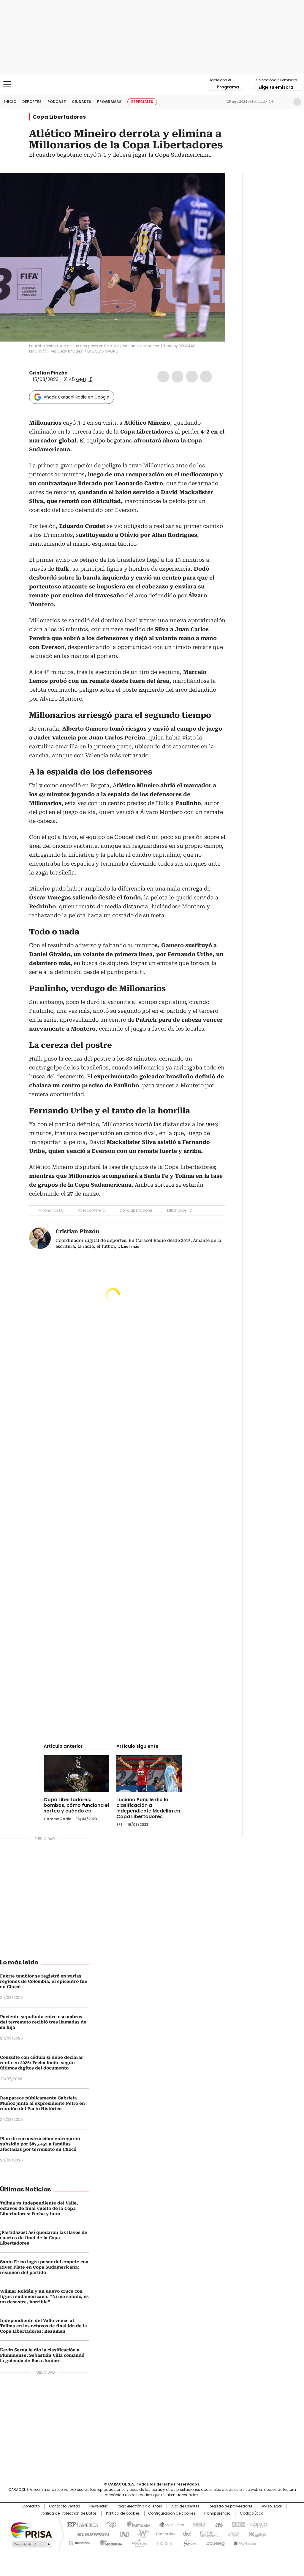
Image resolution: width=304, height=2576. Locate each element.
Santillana (136, 2524)
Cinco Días (164, 2534)
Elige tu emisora (276, 87)
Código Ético (252, 2513)
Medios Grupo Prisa (31, 2544)
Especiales (142, 102)
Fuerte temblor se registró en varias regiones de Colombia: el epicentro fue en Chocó (44, 1981)
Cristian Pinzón (48, 373)
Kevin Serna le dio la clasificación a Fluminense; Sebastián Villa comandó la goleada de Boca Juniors (42, 2355)
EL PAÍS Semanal (207, 2534)
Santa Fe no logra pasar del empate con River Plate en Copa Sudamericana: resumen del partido (44, 2267)
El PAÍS (82, 2524)
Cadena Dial (186, 2534)
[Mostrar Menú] (7, 84)
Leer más (130, 1246)
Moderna (110, 2542)
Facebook (163, 377)
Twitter (178, 377)
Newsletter (285, 102)
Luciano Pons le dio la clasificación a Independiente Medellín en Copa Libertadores (148, 1808)
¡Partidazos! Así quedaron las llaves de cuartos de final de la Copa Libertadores (44, 2238)
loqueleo (215, 2542)
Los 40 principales (108, 2524)
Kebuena (257, 2534)
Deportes (32, 102)
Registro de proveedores (231, 2506)
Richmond (80, 2542)
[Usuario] (297, 102)
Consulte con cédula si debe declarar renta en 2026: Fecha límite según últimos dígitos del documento (42, 2063)
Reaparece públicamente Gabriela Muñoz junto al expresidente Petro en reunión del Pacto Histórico (42, 2103)
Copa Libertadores (59, 117)
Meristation (244, 2542)
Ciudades (81, 102)
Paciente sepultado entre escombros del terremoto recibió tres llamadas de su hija (43, 2022)
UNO (122, 2534)
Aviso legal (272, 2506)
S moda (189, 2542)
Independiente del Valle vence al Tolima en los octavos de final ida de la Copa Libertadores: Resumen (43, 2326)
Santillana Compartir (169, 2524)
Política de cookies (123, 2513)
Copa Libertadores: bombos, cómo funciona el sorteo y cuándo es (76, 1805)
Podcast (57, 102)
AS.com (218, 2524)
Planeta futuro (232, 2534)
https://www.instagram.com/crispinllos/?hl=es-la (79, 373)
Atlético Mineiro (92, 1210)
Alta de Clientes (185, 2506)
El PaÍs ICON (163, 2542)
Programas (109, 102)
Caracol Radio (152, 85)
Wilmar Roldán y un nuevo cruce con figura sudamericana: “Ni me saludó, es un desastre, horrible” (44, 2296)
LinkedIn (192, 377)
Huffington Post (91, 2534)
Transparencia (217, 2513)
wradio (140, 2534)
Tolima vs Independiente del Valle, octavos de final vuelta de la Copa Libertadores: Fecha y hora (39, 2208)
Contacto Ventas (65, 2506)
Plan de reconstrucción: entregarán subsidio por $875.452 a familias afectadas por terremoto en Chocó (40, 2144)
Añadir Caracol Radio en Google (76, 397)
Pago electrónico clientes (139, 2506)
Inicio (10, 102)
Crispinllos (72, 373)
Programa (228, 87)
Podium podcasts (137, 2542)
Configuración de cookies (172, 2513)
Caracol (259, 2524)
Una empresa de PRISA (31, 2530)
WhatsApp (206, 377)
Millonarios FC (51, 1210)
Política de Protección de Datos (69, 2513)
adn (237, 2524)
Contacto (31, 2506)
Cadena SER (197, 2524)
